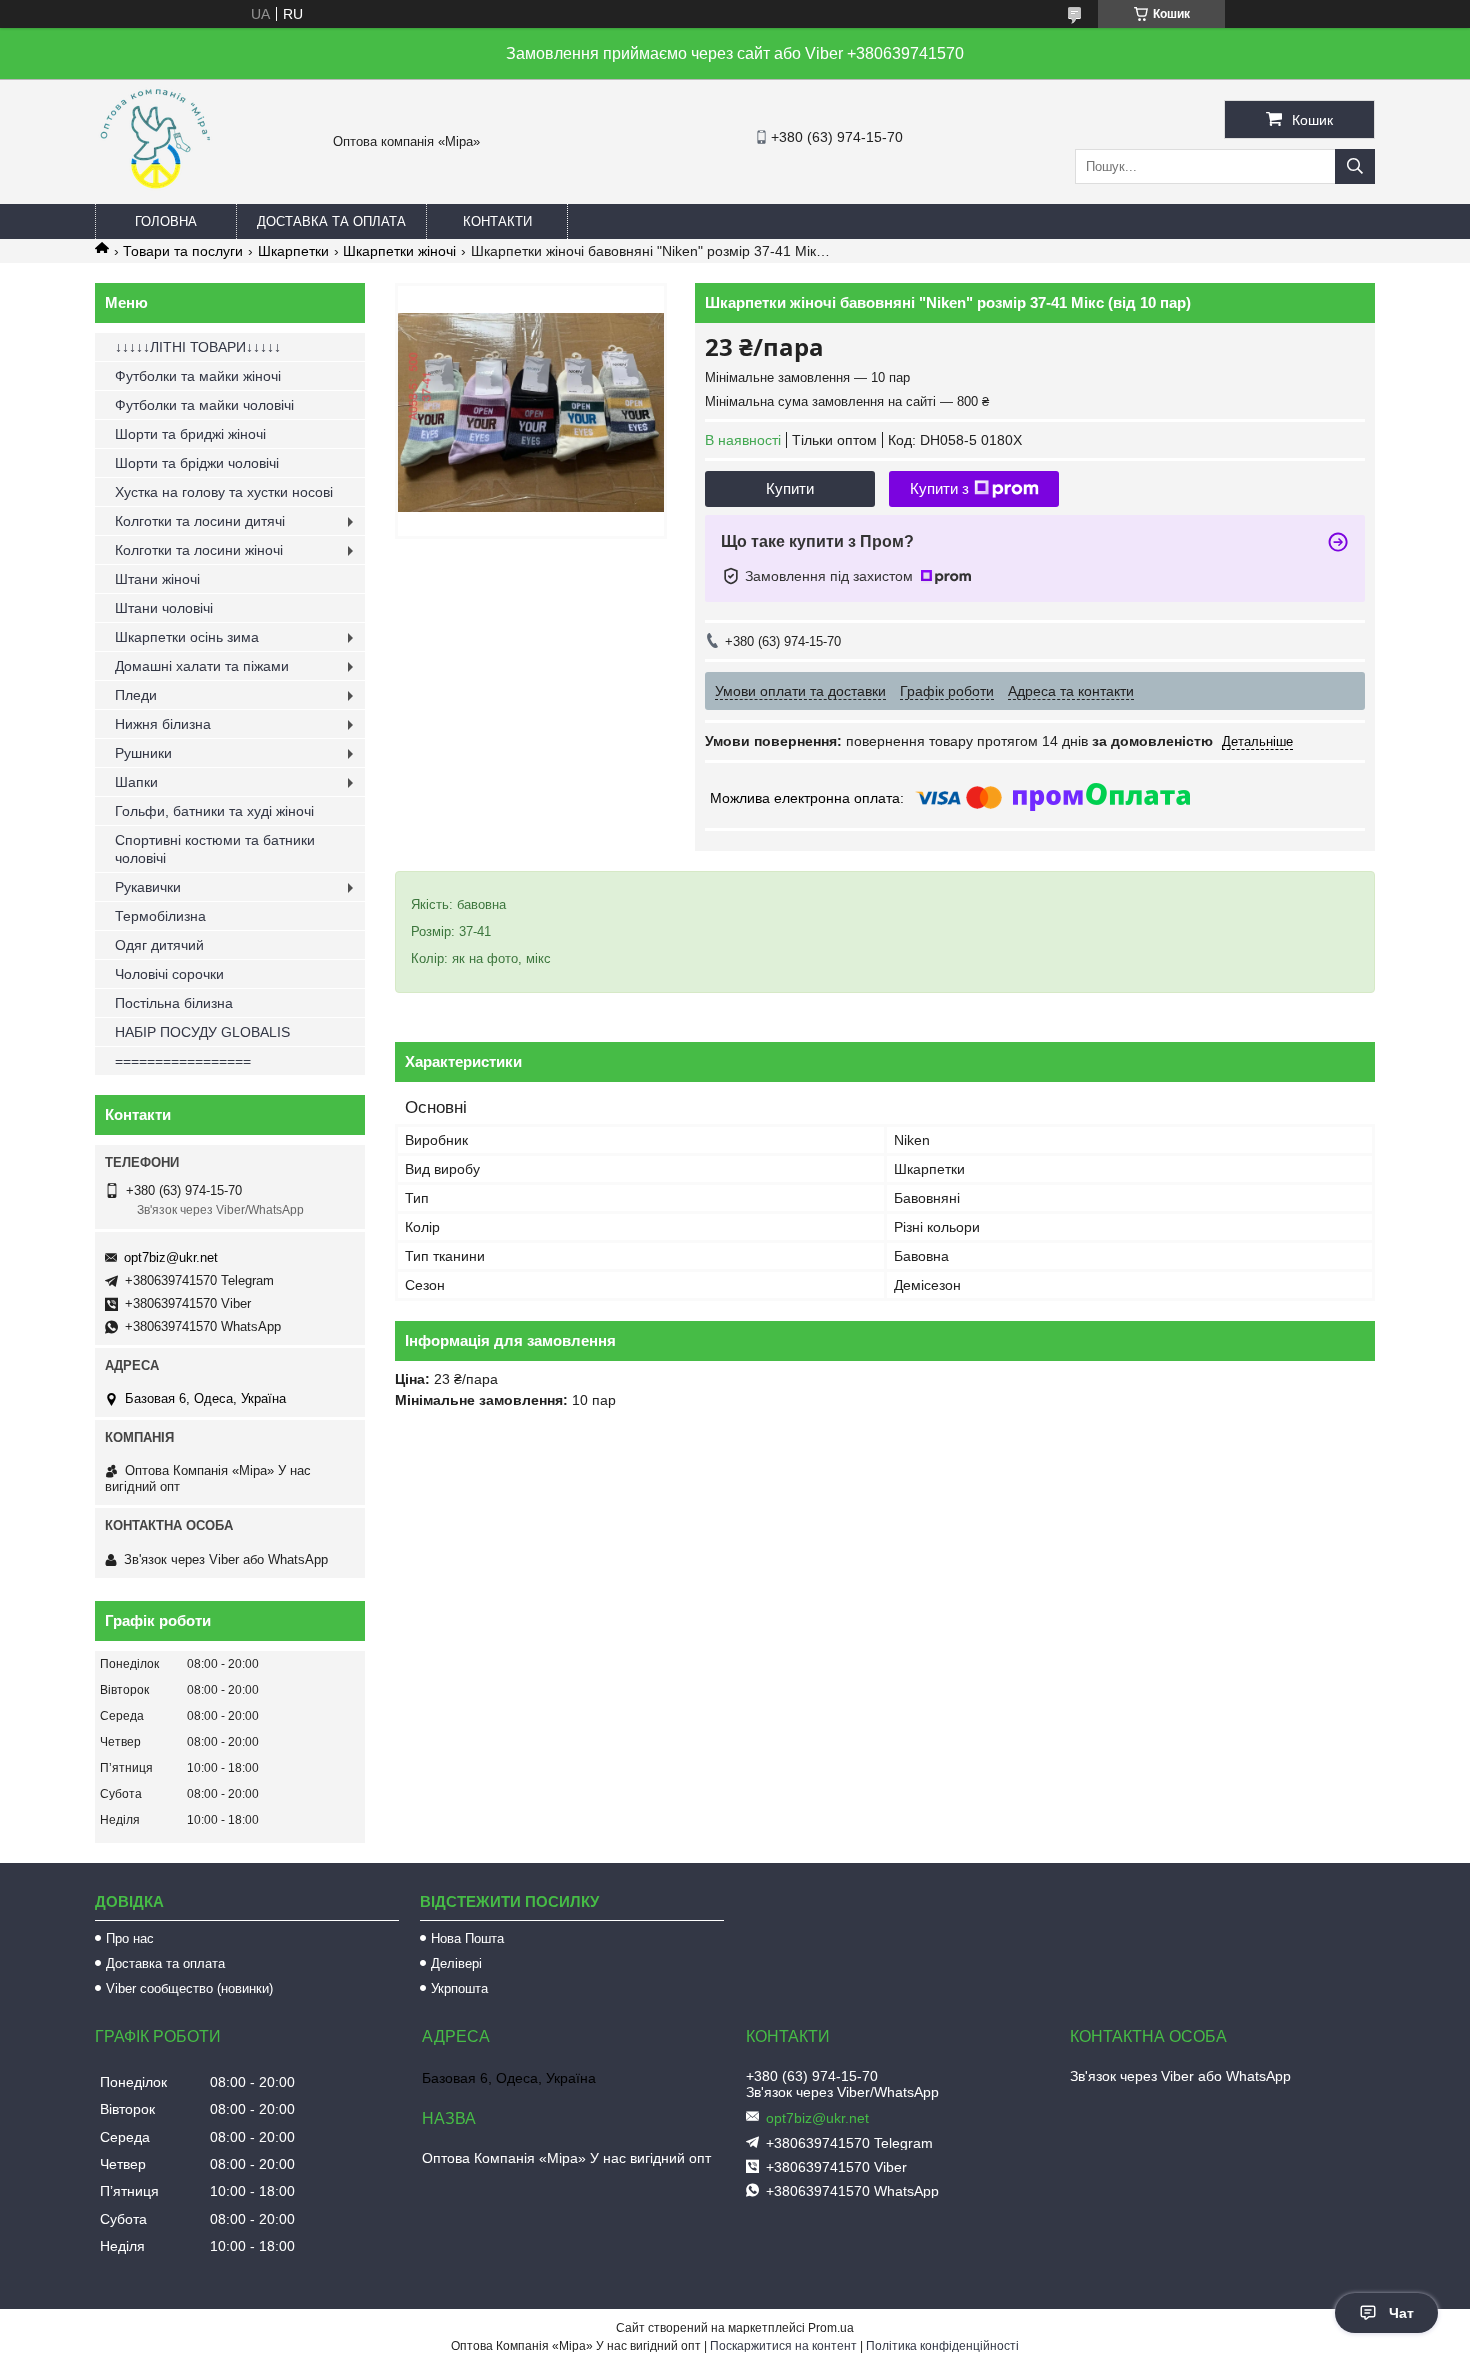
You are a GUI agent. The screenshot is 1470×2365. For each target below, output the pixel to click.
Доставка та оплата (331, 221)
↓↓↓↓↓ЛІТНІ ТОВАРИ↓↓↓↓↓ (198, 347)
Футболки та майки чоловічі (204, 405)
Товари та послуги (183, 251)
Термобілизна (160, 916)
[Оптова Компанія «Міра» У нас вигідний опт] (155, 195)
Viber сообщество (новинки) (189, 1988)
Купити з (939, 488)
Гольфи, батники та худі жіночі (214, 811)
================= (183, 1061)
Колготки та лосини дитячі (200, 521)
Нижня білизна (163, 724)
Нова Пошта (467, 1938)
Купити (790, 488)
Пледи (136, 695)
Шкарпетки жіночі (399, 251)
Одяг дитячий (159, 945)
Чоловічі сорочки (169, 974)
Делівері (456, 1963)
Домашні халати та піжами (202, 666)
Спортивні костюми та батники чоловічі (215, 849)
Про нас (130, 1938)
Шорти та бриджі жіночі (190, 434)
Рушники (143, 753)
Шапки (136, 782)
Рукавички (148, 887)
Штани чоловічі (164, 608)
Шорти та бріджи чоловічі (197, 463)
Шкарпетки (293, 251)
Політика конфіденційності (942, 2346)
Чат (1401, 2313)
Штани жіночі (157, 579)
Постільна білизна (174, 1003)
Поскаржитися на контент (783, 2346)
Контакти (497, 221)
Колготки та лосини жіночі (199, 550)
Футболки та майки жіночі (198, 376)
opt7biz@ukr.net (171, 1257)
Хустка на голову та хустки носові (224, 492)
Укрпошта (459, 1988)
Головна (166, 221)
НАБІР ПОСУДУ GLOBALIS (202, 1032)
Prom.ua (831, 2328)
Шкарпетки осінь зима (187, 637)
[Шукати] (1355, 166)
